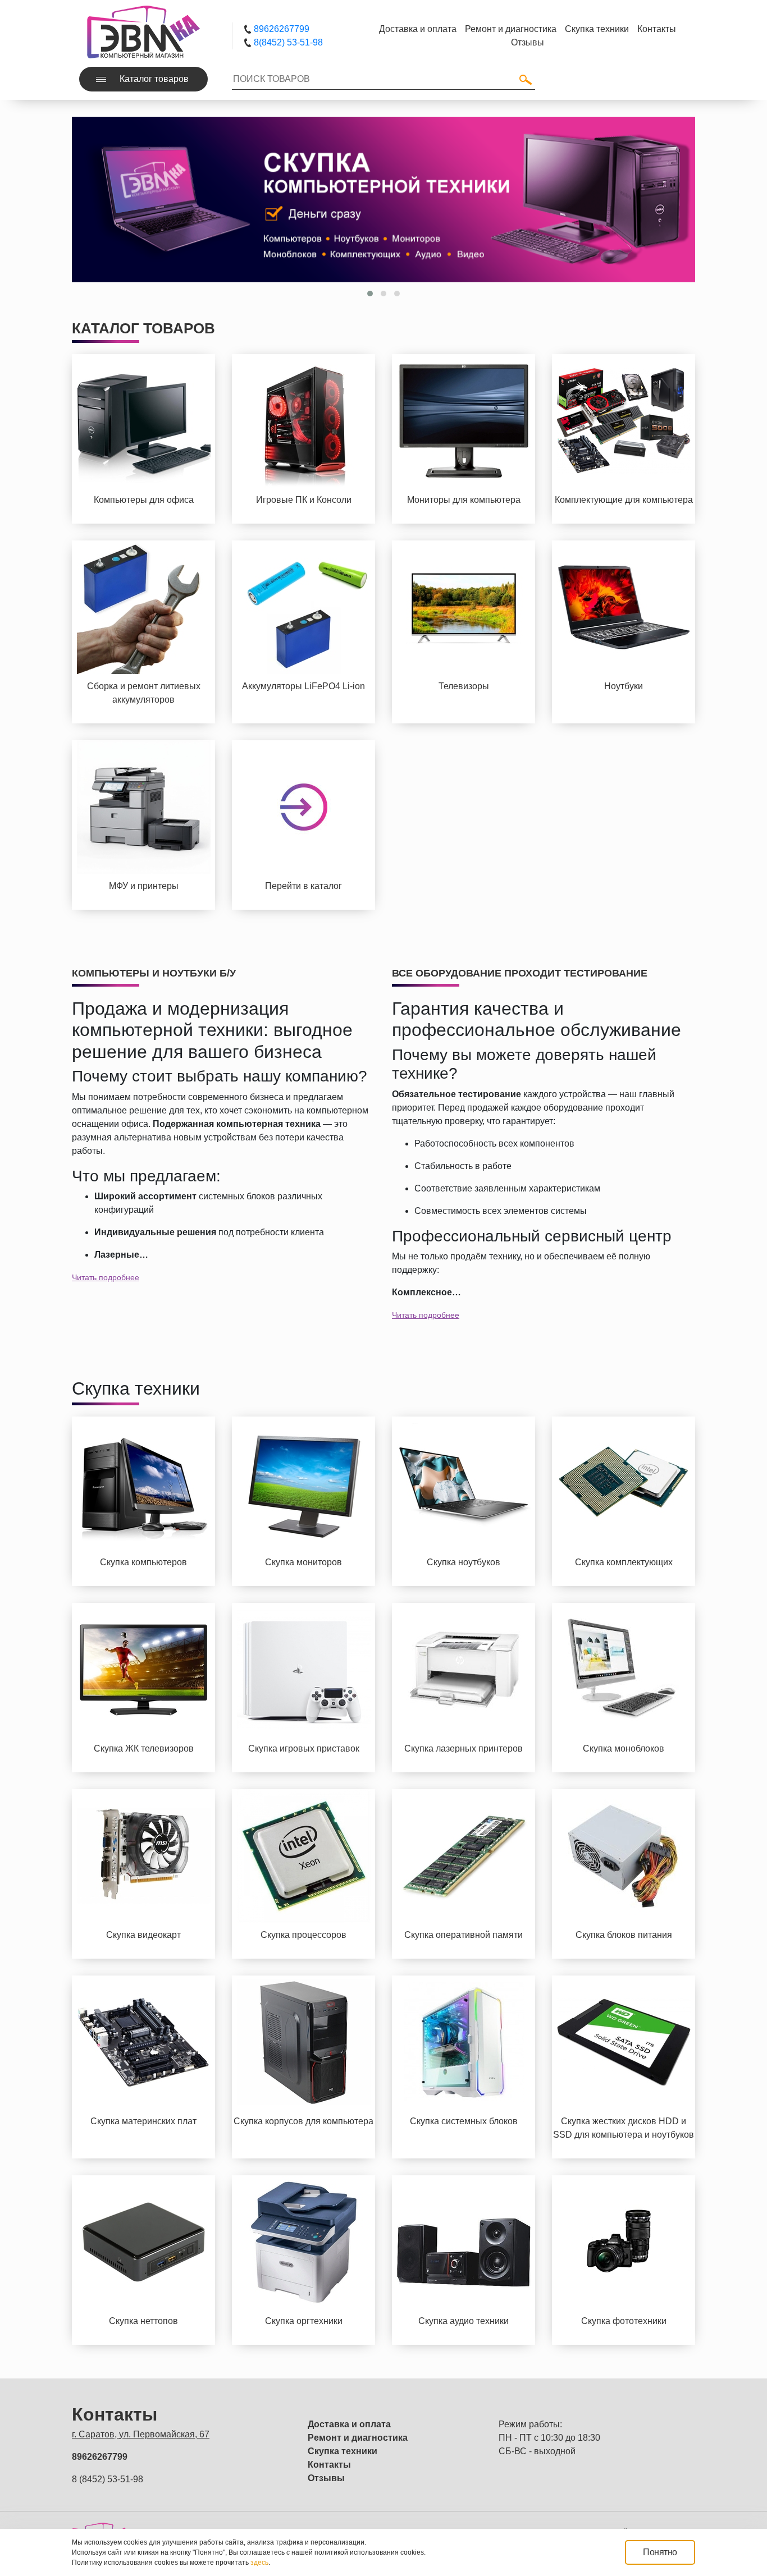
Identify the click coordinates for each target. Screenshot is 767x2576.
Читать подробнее (106, 1277)
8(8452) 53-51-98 (287, 42)
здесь (259, 2563)
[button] (370, 294)
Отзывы (326, 2478)
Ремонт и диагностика (358, 2438)
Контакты (329, 2465)
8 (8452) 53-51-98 (108, 2479)
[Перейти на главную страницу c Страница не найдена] (143, 31)
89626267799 (280, 29)
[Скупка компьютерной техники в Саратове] (383, 200)
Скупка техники (343, 2451)
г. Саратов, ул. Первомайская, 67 (141, 2434)
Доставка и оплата (349, 2424)
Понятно (660, 2552)
